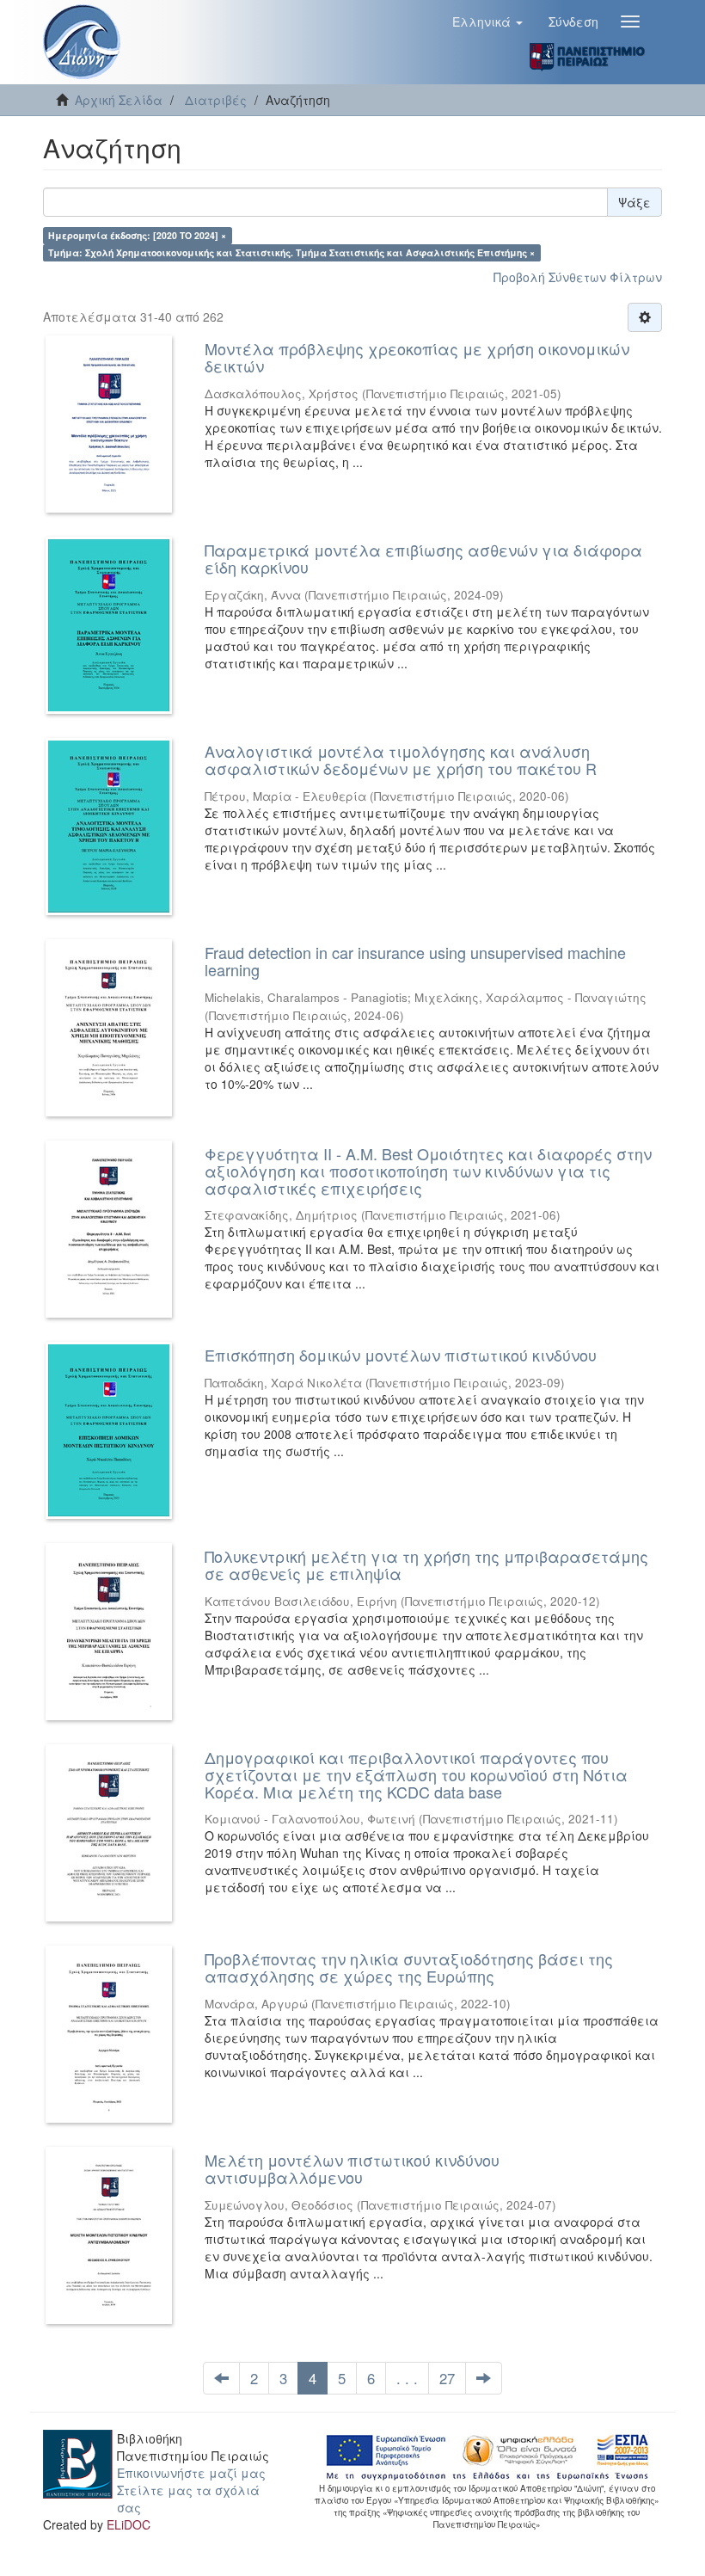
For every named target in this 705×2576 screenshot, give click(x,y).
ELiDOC (129, 2524)
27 (447, 2378)
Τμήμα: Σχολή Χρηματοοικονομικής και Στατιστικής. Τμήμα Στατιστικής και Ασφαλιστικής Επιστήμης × (291, 252)
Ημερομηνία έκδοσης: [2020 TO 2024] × (137, 235)
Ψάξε (634, 202)
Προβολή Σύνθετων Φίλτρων (578, 277)
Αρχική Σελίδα (119, 100)
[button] (487, 22)
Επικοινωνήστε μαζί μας (191, 2473)
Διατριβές (216, 100)
